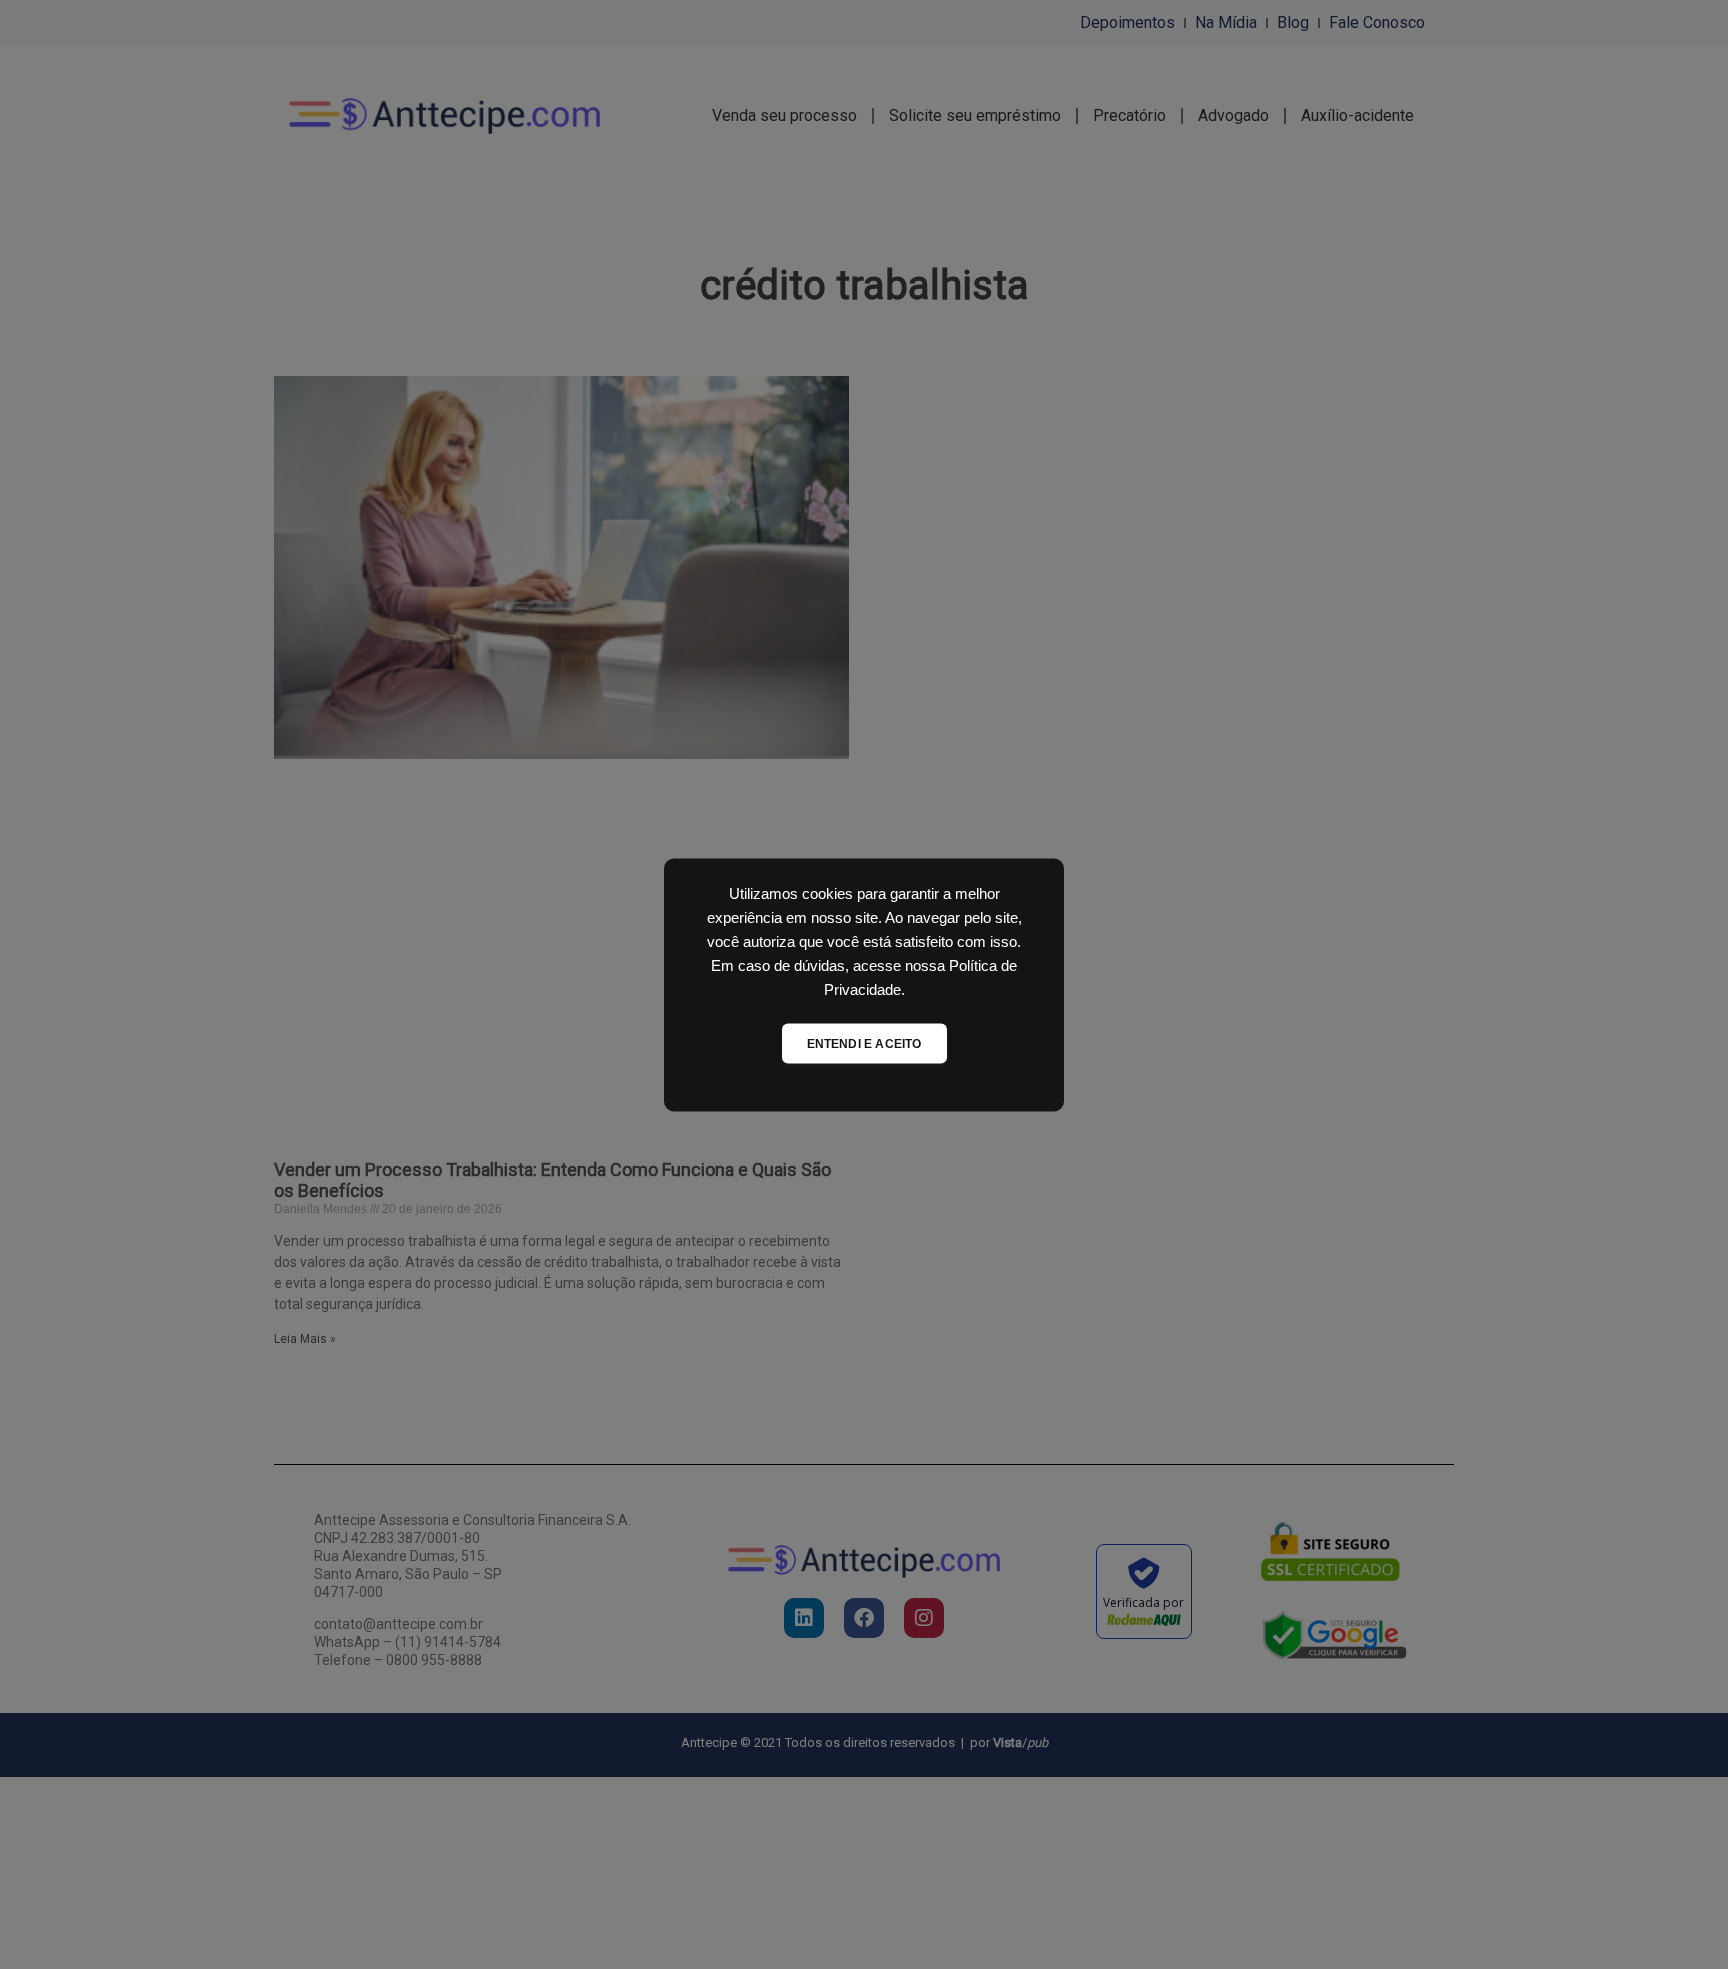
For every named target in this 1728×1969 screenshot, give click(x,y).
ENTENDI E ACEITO (864, 1043)
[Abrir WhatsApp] (1678, 1918)
